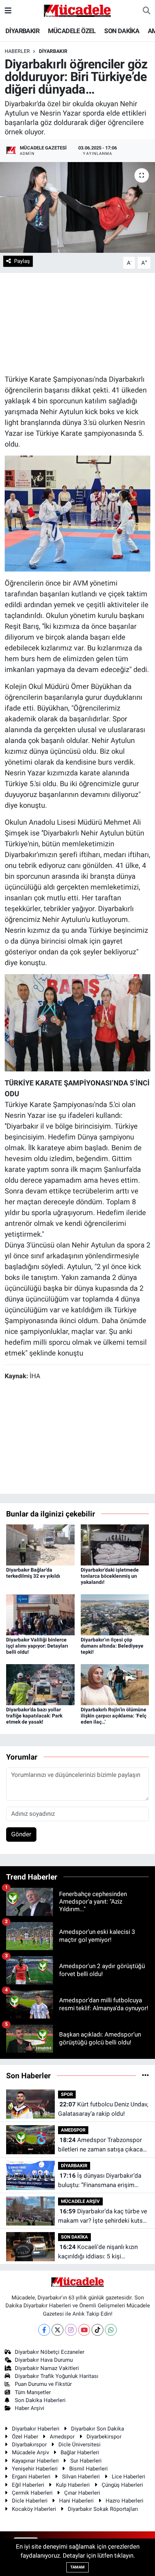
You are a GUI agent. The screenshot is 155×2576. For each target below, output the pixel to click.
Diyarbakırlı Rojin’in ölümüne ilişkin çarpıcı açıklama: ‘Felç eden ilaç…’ (114, 1716)
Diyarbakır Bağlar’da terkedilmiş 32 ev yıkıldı (33, 1573)
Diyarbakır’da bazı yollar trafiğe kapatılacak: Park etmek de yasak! (34, 1716)
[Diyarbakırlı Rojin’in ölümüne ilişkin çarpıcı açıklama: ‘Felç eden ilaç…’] (115, 1684)
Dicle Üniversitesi (79, 2445)
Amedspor (62, 2437)
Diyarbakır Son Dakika (98, 2429)
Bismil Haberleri (88, 2469)
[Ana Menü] (8, 10)
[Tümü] (145, 2075)
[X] (57, 2330)
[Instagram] (71, 2330)
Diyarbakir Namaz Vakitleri (47, 2368)
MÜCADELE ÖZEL (72, 31)
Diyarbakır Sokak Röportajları (103, 2509)
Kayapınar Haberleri (35, 2461)
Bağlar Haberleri (80, 2452)
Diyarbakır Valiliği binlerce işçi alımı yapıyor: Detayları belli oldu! (37, 1646)
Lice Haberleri (129, 2477)
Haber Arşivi (30, 2408)
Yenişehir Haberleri (35, 2469)
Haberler (17, 51)
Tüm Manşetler (33, 2392)
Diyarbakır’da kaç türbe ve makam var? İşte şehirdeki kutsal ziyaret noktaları (103, 2216)
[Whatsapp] (111, 2330)
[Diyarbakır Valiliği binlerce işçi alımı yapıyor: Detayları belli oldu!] (40, 1614)
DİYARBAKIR (22, 31)
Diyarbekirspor (104, 2437)
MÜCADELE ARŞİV (80, 2201)
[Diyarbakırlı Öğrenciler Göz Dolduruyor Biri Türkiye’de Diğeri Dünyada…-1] (78, 513)
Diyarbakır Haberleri (36, 2429)
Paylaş (22, 261)
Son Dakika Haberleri (40, 2400)
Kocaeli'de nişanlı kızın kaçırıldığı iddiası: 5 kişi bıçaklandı (98, 2252)
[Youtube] (84, 2330)
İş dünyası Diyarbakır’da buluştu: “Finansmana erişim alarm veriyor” (100, 2181)
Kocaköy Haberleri (34, 2509)
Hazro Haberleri (125, 2501)
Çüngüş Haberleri (122, 2485)
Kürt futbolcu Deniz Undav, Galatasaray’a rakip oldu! (103, 2109)
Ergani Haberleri (31, 2477)
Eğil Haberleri (28, 2485)
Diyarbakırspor (29, 2445)
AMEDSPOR (73, 2130)
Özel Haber (25, 2437)
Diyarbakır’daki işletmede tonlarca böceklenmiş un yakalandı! (110, 1576)
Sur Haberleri (86, 2461)
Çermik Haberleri (32, 2493)
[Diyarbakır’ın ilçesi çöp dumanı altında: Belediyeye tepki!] (115, 1614)
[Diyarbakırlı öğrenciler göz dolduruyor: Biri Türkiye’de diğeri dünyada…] (77, 207)
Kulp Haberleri (73, 2485)
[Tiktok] (98, 2330)
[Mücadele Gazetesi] (77, 10)
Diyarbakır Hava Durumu (44, 2360)
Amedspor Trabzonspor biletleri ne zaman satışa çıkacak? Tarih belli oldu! (103, 2145)
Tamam (77, 2567)
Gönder (21, 1834)
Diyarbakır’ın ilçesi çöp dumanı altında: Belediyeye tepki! (112, 1646)
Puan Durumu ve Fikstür (43, 2384)
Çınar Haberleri (82, 2493)
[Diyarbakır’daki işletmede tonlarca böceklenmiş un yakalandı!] (115, 1545)
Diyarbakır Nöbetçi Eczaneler (50, 2352)
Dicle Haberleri (30, 2501)
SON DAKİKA (122, 31)
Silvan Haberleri (81, 2477)
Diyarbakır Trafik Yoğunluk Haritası (57, 2376)
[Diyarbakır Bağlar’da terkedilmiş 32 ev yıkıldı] (40, 1545)
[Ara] (147, 11)
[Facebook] (44, 2330)
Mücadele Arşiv (30, 2452)
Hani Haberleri (76, 2501)
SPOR (67, 2094)
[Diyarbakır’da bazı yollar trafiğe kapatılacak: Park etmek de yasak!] (40, 1684)
